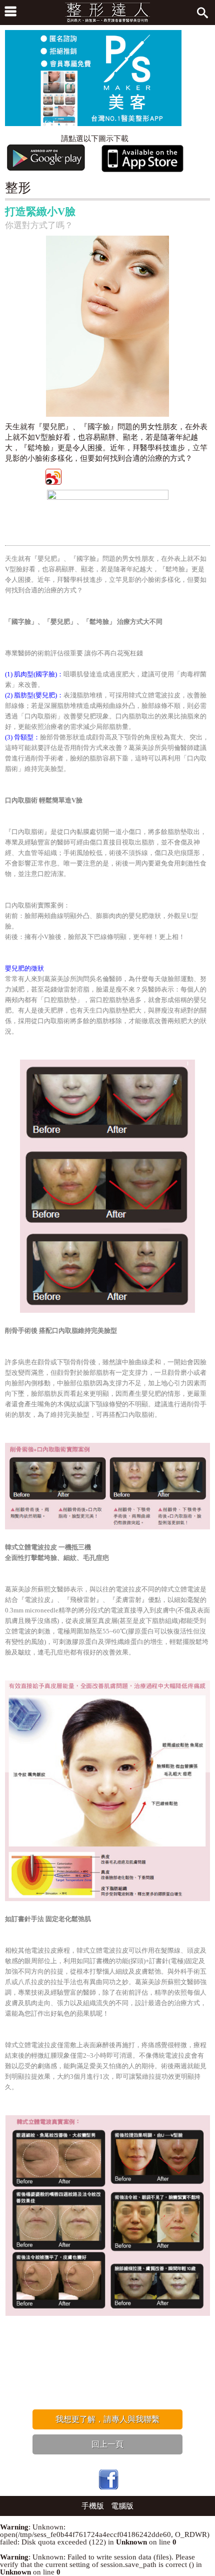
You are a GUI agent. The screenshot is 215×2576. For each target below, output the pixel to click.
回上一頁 (107, 2444)
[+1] (152, 476)
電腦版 (122, 2506)
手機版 (93, 2506)
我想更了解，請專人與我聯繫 (107, 2419)
